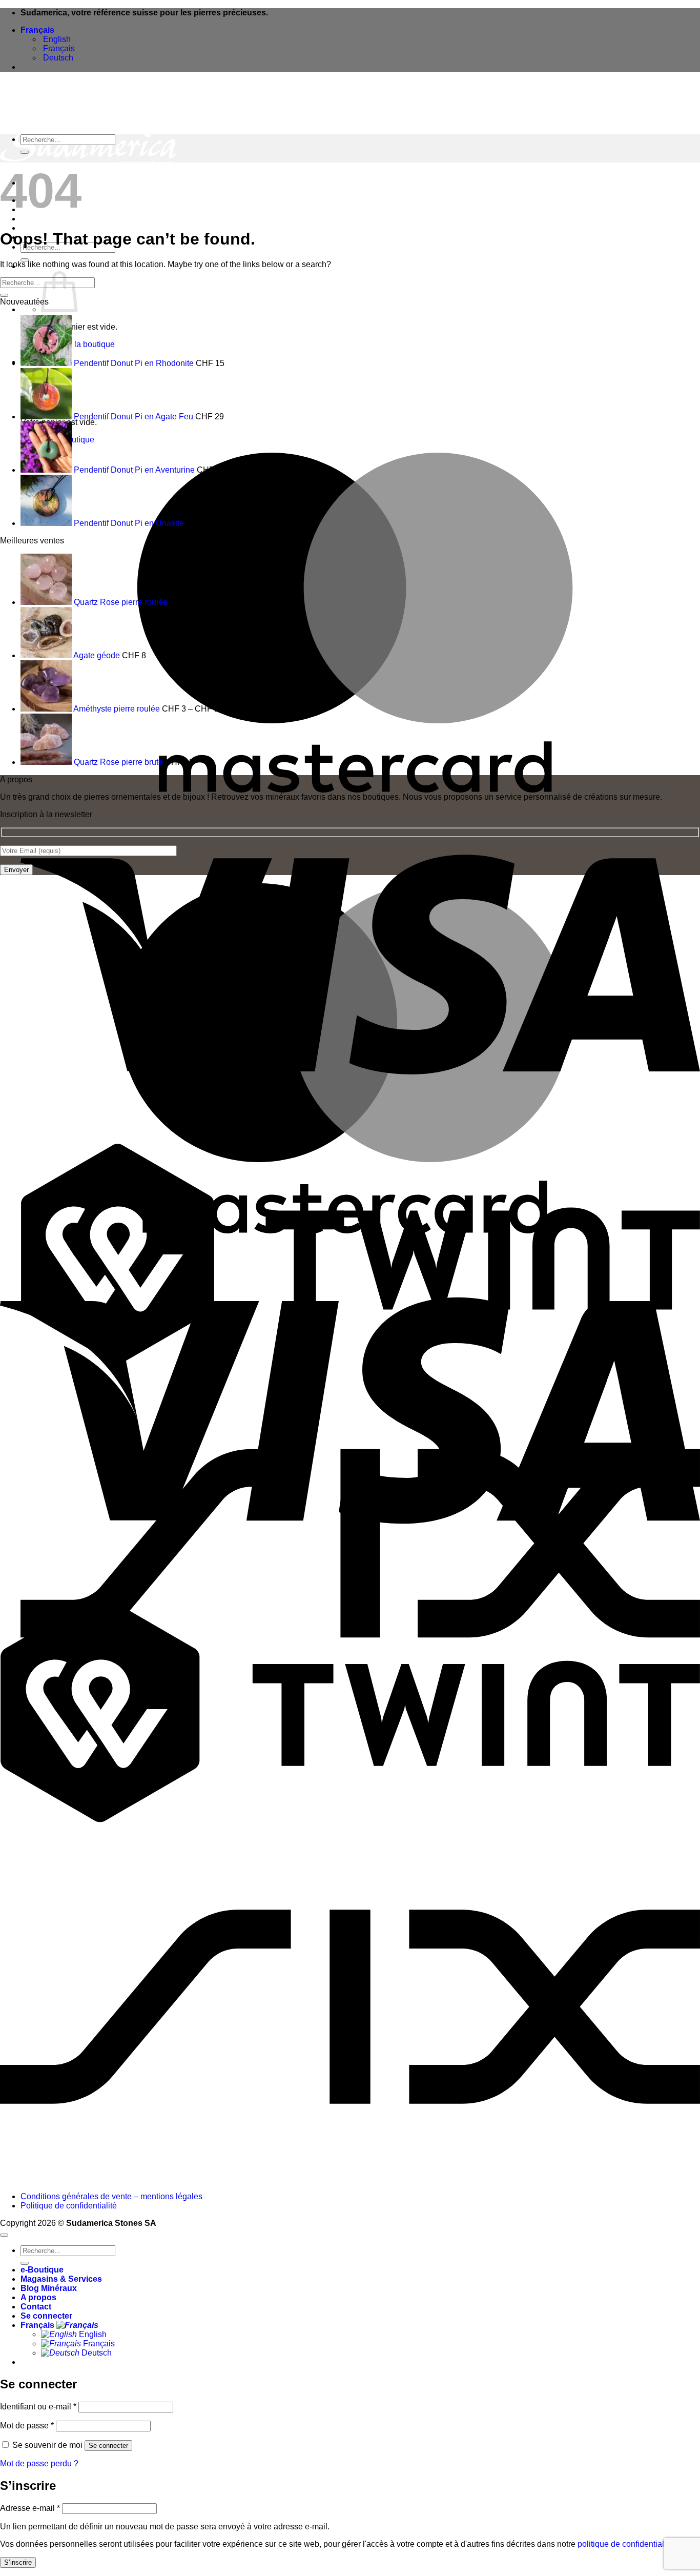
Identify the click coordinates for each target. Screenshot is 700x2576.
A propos (38, 228)
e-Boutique (42, 2270)
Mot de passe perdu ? (39, 2463)
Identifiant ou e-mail (38, 2407)
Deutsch (96, 2353)
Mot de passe (27, 2426)
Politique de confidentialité (69, 2206)
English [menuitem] (56, 39)
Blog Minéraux (49, 2288)
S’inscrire (18, 2562)
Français (38, 30)
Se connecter (108, 2446)
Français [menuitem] (58, 48)
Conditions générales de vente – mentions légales (111, 2196)
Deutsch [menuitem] (57, 58)
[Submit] (25, 152)
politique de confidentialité (625, 2544)
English (92, 2334)
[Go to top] (4, 2235)
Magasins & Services (61, 2279)
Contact (36, 2307)
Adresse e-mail (30, 2508)
